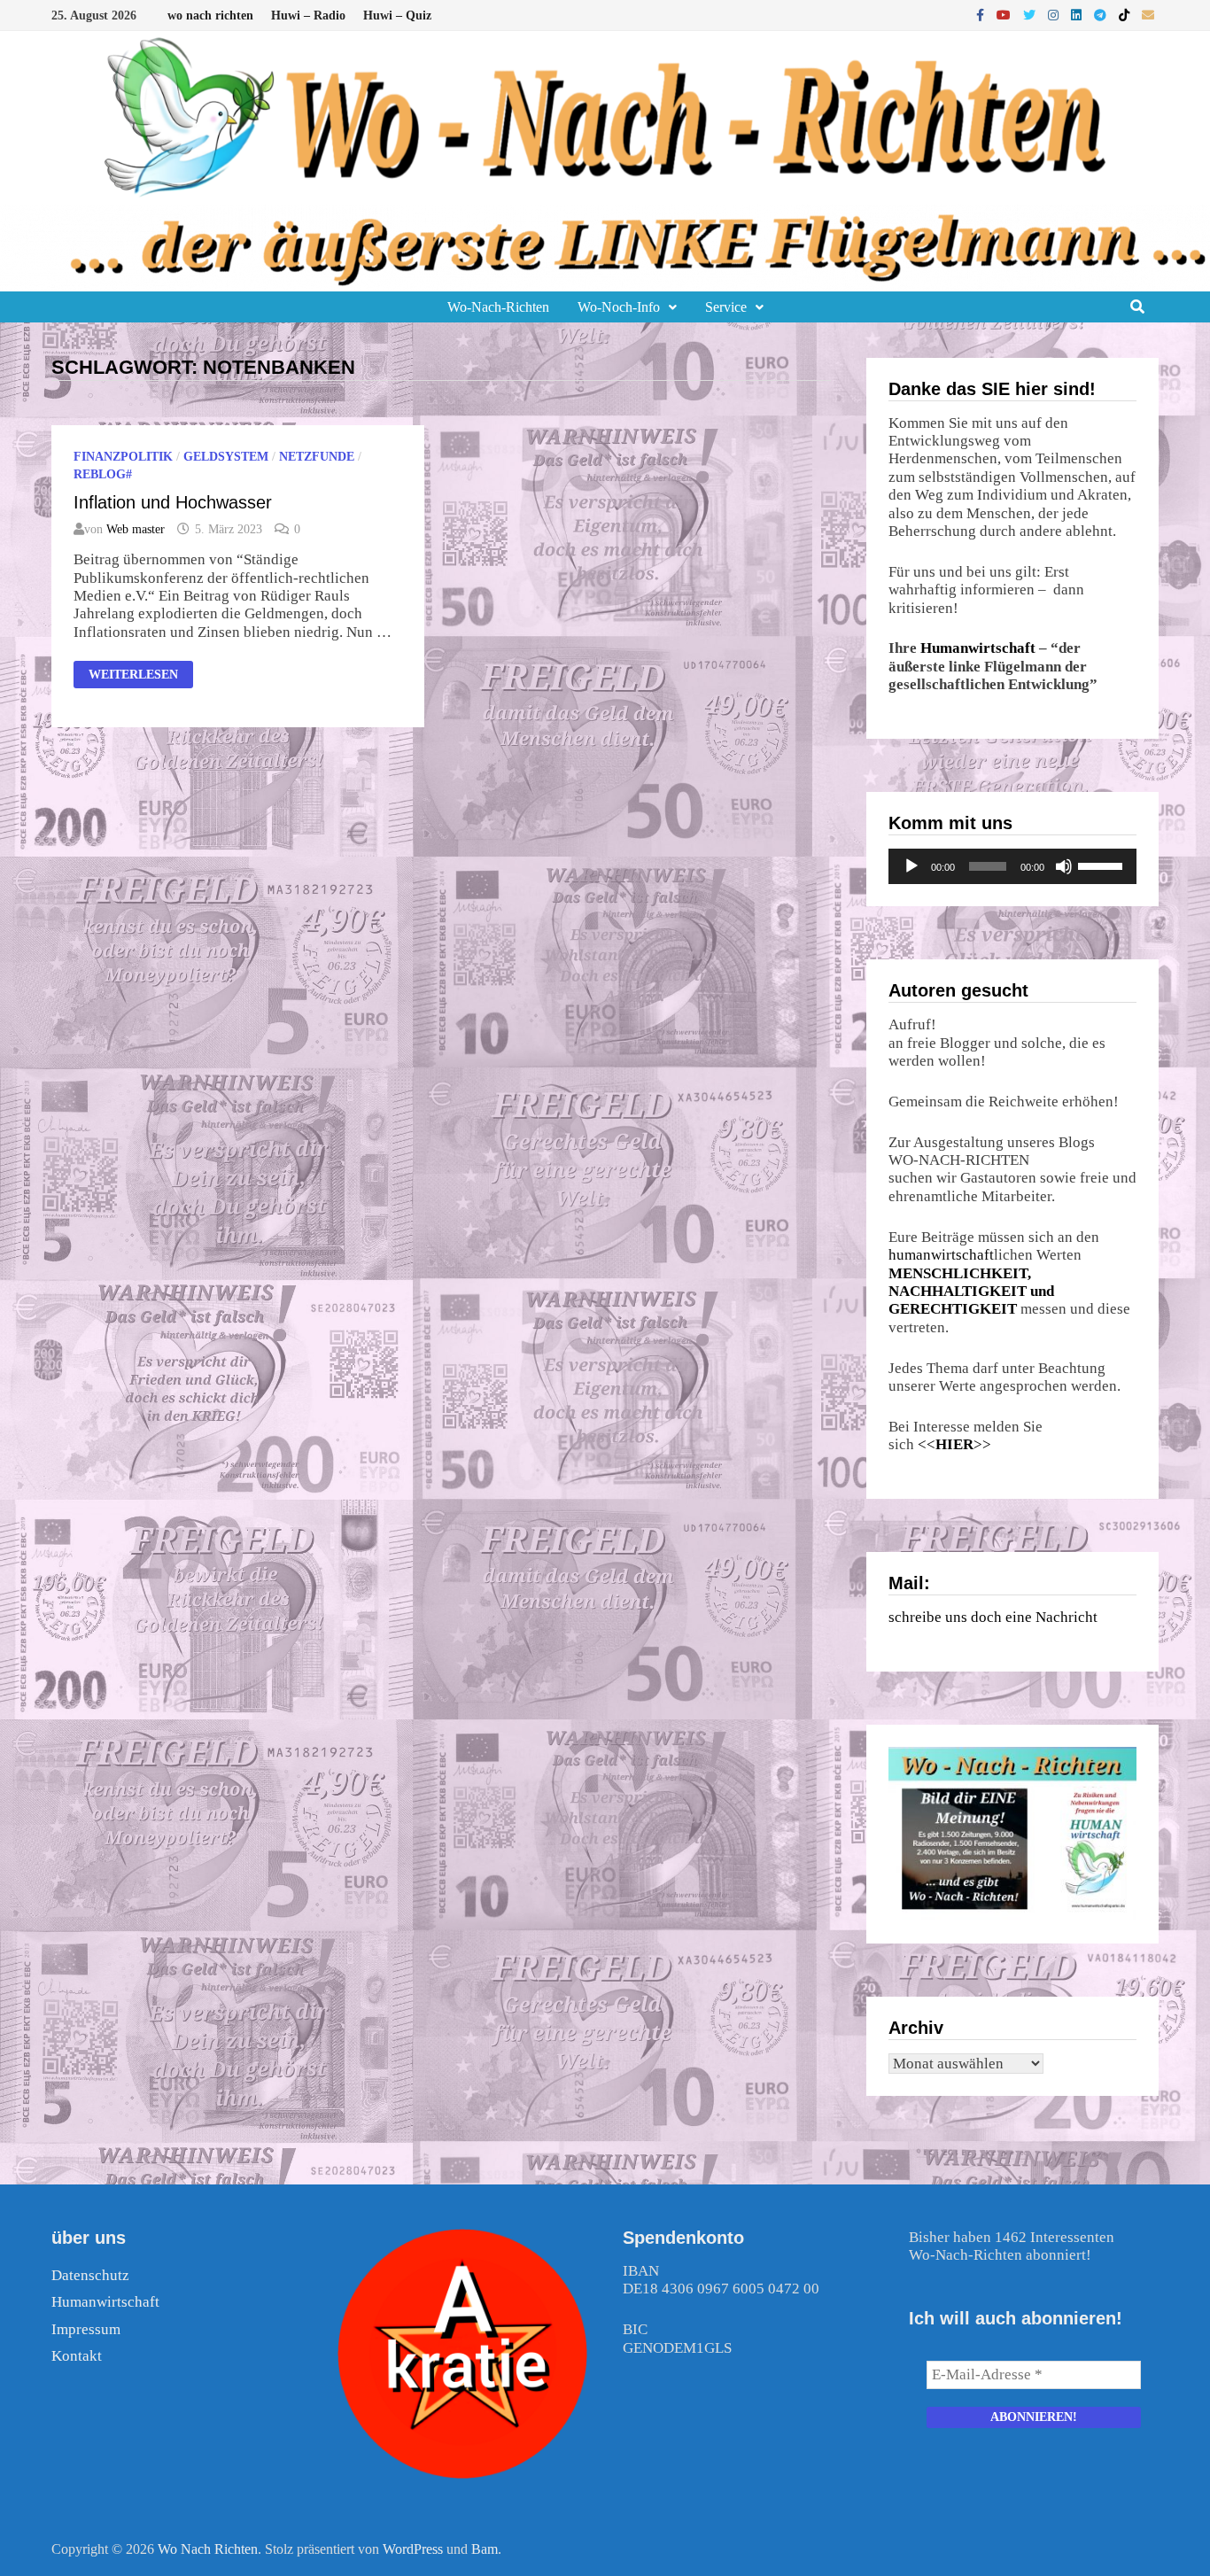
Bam (485, 2549)
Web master (136, 529)
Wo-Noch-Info (619, 307)
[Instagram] (1055, 15)
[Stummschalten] (1064, 866)
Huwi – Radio (308, 16)
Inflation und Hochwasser (173, 502)
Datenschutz (90, 2275)
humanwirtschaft (941, 1255)
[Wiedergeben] (911, 866)
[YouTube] (1005, 15)
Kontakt (77, 2356)
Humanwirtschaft (978, 648)
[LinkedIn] (1078, 15)
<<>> (954, 1444)
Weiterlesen (133, 676)
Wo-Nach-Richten (498, 307)
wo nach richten (210, 16)
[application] (1012, 866)
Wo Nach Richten (208, 2549)
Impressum (86, 2329)
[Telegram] (1102, 15)
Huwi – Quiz (397, 16)
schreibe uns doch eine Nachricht (993, 1617)
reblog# (103, 474)
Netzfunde (317, 457)
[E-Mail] (1148, 15)
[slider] (1103, 865)
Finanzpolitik (123, 457)
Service (726, 307)
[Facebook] (982, 15)
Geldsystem (226, 457)
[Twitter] (1031, 15)
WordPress (413, 2549)
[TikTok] (1126, 15)
